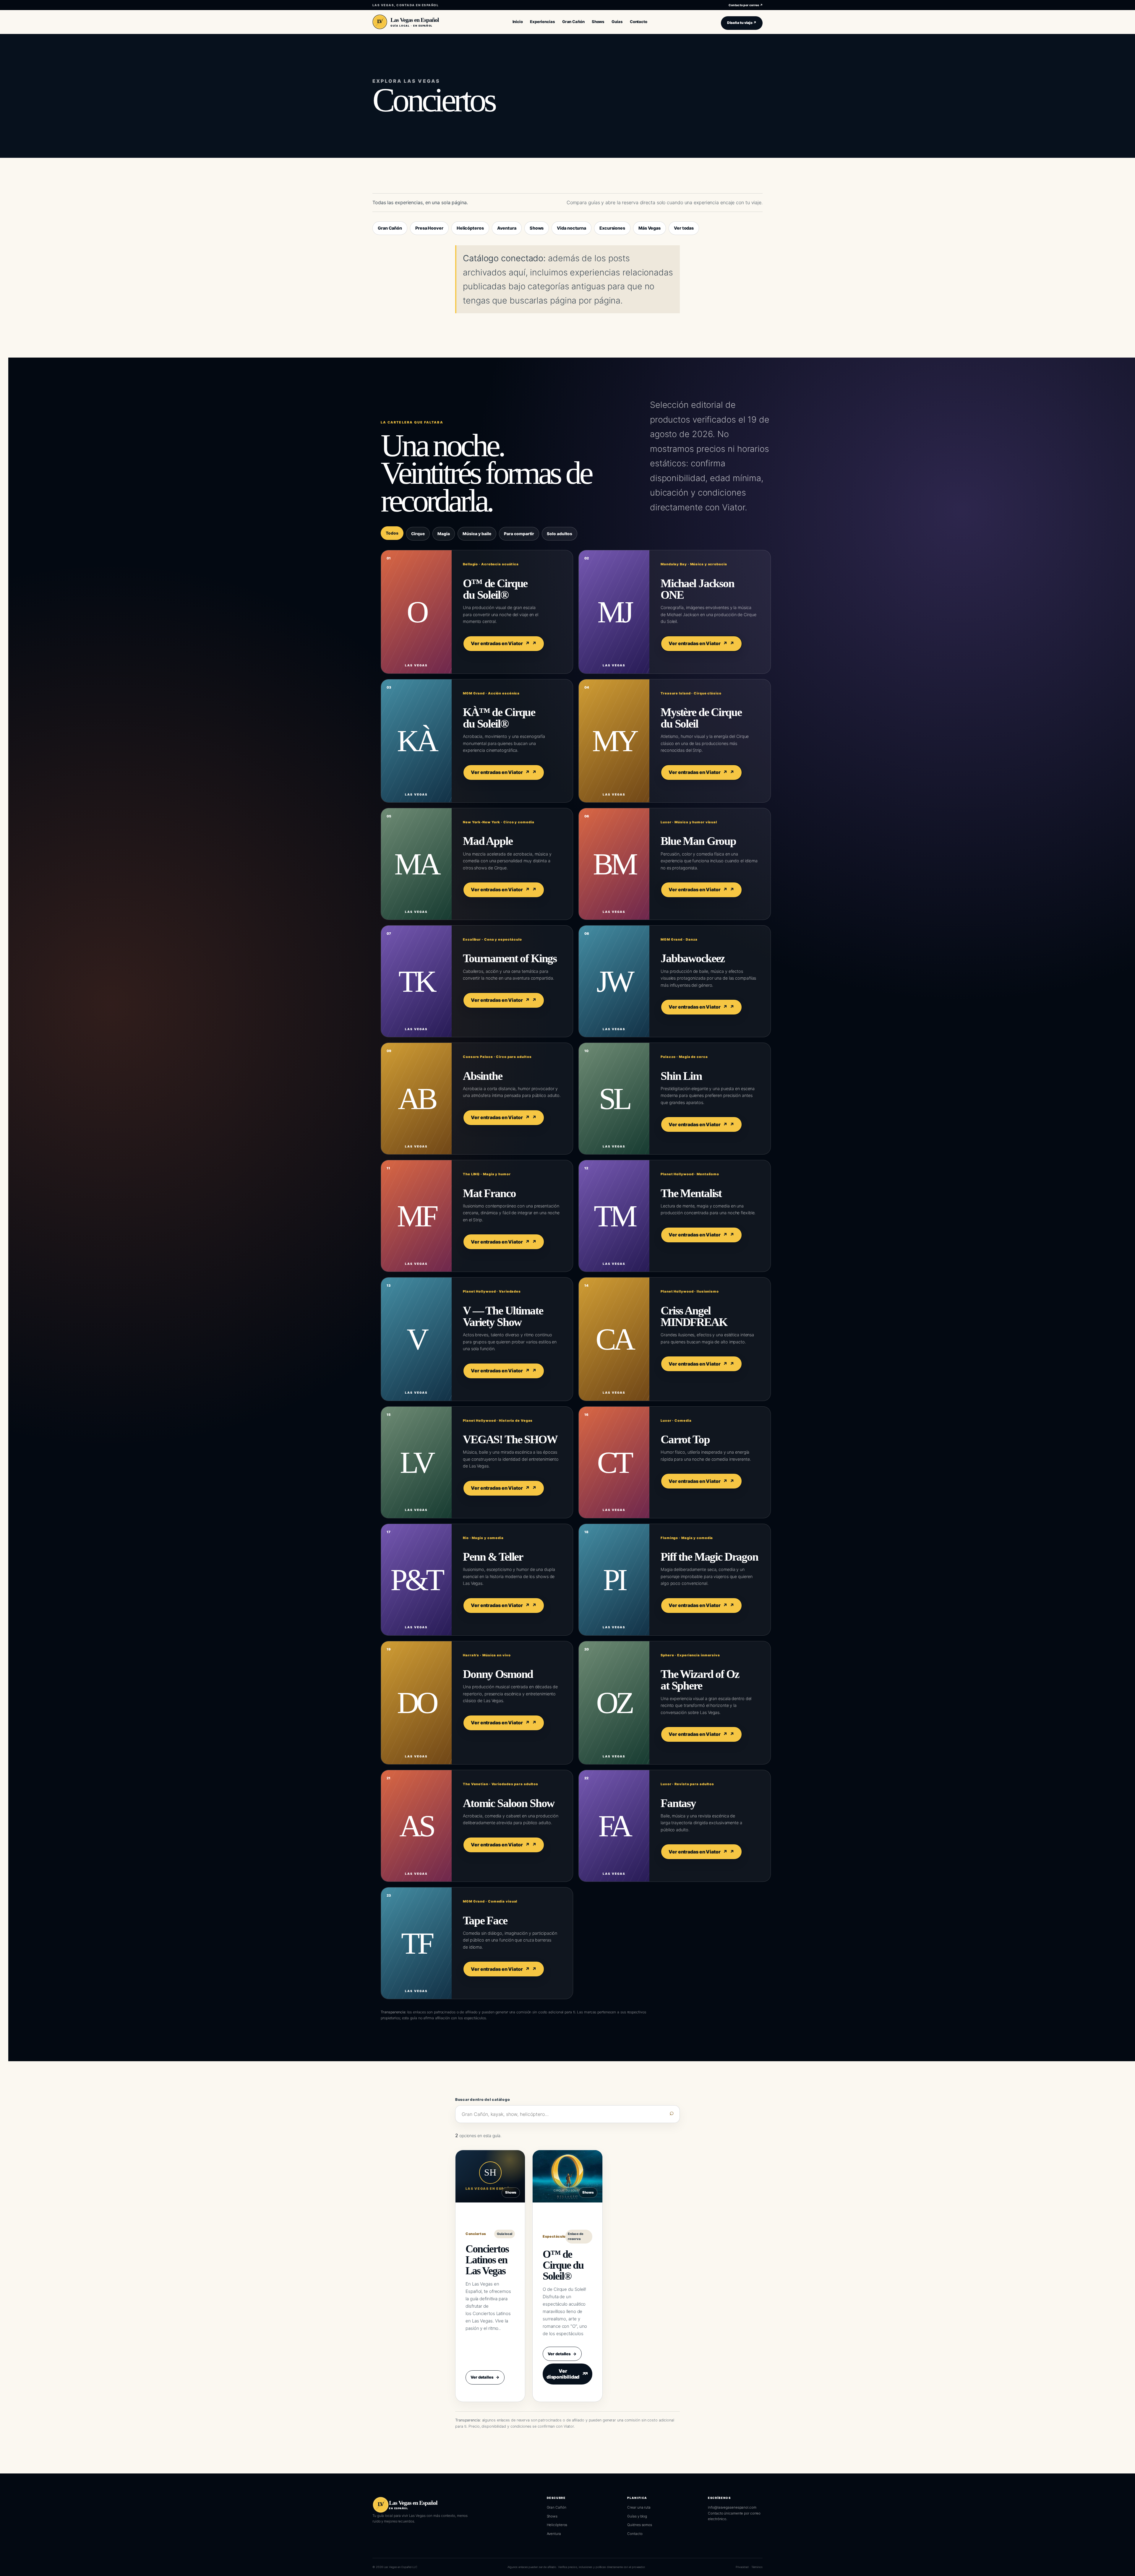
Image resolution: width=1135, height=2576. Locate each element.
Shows (537, 228)
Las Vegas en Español (415, 20)
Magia (444, 534)
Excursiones (612, 228)
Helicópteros (470, 228)
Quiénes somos (640, 2525)
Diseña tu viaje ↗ (742, 23)
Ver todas (684, 228)
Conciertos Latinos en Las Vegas (487, 2260)
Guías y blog (637, 2516)
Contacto (635, 2534)
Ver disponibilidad (566, 2374)
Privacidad (742, 2567)
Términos (757, 2567)
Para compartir (519, 534)
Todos (392, 533)
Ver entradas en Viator (500, 643)
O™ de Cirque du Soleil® (563, 2265)
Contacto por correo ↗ (746, 5)
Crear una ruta (639, 2507)
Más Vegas (650, 228)
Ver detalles (485, 2377)
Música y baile (477, 534)
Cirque (418, 534)
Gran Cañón (390, 228)
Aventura (507, 228)
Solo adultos (560, 534)
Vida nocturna (571, 228)
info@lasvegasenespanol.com (732, 2507)
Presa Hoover (429, 228)
